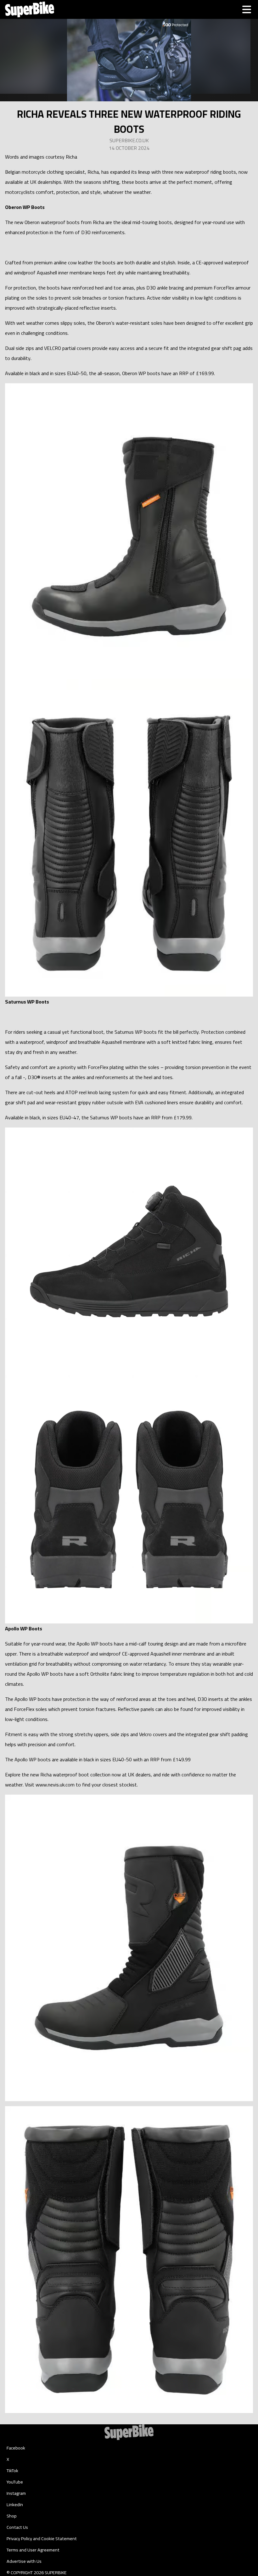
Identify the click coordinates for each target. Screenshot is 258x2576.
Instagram (16, 2493)
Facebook (16, 2448)
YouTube (15, 2482)
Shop (12, 2516)
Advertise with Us (24, 2561)
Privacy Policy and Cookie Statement (42, 2539)
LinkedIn (15, 2505)
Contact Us (17, 2527)
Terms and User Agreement (33, 2550)
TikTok (12, 2471)
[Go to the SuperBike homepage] (30, 9)
